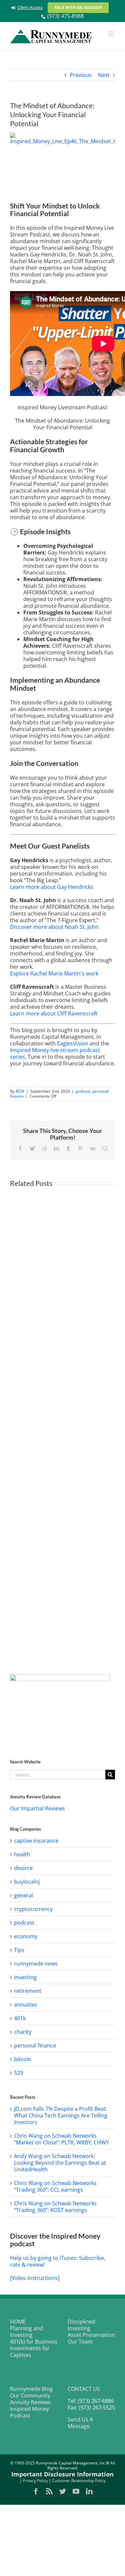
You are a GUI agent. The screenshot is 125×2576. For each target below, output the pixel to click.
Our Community (30, 2395)
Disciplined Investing (81, 2325)
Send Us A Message (80, 2423)
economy (26, 1936)
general (23, 1895)
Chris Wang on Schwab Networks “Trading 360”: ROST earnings (55, 2207)
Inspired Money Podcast (29, 2412)
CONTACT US (84, 2389)
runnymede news (36, 1964)
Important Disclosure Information (62, 2474)
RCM (20, 1091)
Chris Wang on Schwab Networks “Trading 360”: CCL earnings (55, 2186)
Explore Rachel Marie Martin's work (54, 973)
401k (20, 2018)
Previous (81, 75)
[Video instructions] (35, 2278)
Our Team (80, 2342)
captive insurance (36, 1841)
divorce (23, 1868)
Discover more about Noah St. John (54, 927)
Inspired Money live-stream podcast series (55, 1053)
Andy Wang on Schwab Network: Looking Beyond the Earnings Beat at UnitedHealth (60, 2163)
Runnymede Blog (31, 2389)
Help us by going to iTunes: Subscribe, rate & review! (58, 2261)
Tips (19, 1950)
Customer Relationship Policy (79, 2481)
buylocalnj (27, 1882)
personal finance (35, 2045)
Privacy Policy (35, 2481)
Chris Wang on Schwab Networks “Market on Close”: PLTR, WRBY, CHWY (61, 2139)
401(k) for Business (34, 2342)
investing (25, 1977)
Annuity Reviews (30, 2402)
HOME (18, 2322)
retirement (28, 1991)
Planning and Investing (26, 2332)
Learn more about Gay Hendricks (52, 887)
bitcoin (23, 2059)
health (22, 1854)
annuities (26, 2005)
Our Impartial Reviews (37, 1808)
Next (104, 75)
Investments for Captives (30, 2352)
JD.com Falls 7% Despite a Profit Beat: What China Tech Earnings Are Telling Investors (61, 2115)
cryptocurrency (33, 1909)
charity (23, 2032)
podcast (83, 1091)
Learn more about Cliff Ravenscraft (54, 1013)
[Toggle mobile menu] (111, 34)
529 (18, 2073)
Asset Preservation (91, 2335)
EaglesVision (73, 1043)
